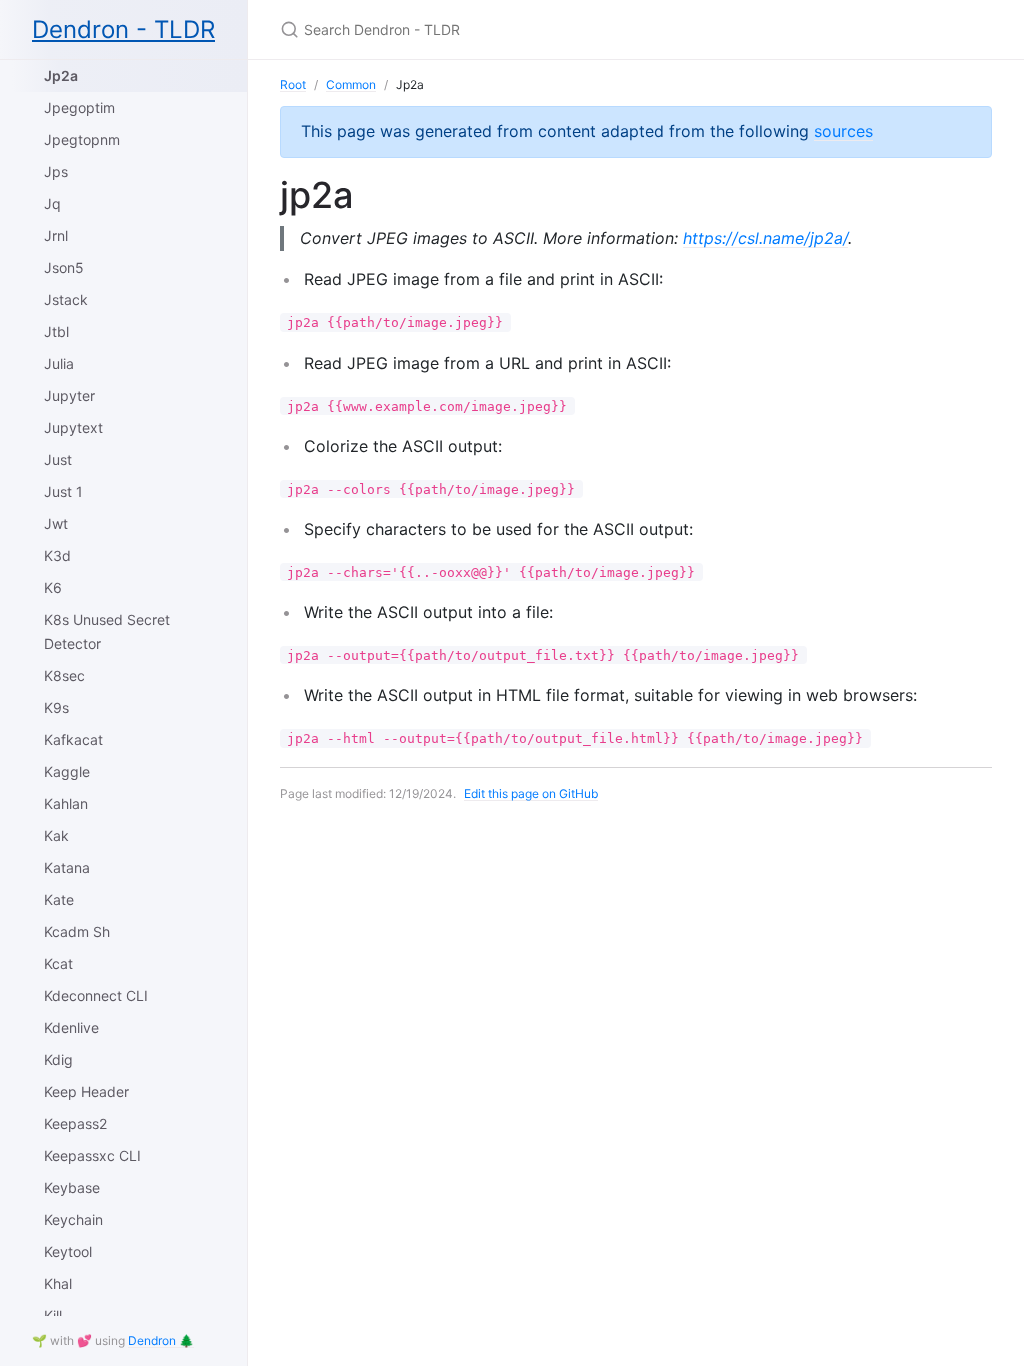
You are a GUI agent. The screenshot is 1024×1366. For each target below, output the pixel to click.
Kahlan (66, 803)
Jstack (66, 299)
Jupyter (69, 395)
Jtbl (56, 331)
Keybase (72, 1187)
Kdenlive (71, 1027)
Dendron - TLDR (123, 29)
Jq (52, 203)
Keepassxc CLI (92, 1155)
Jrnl (56, 235)
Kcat (58, 963)
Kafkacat (73, 739)
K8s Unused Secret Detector (107, 631)
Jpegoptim (79, 107)
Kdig (58, 1059)
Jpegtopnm (82, 139)
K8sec (64, 675)
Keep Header (86, 1091)
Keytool (68, 1251)
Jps (56, 171)
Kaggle (67, 771)
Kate (59, 899)
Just (58, 459)
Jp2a (61, 75)
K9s (56, 707)
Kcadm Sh (77, 931)
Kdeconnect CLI (96, 995)
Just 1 (63, 491)
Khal (58, 1283)
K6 (53, 587)
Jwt (56, 523)
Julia (59, 363)
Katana (67, 867)
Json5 (64, 267)
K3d (57, 555)
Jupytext (73, 427)
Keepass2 (75, 1123)
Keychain (73, 1219)
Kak (56, 835)
